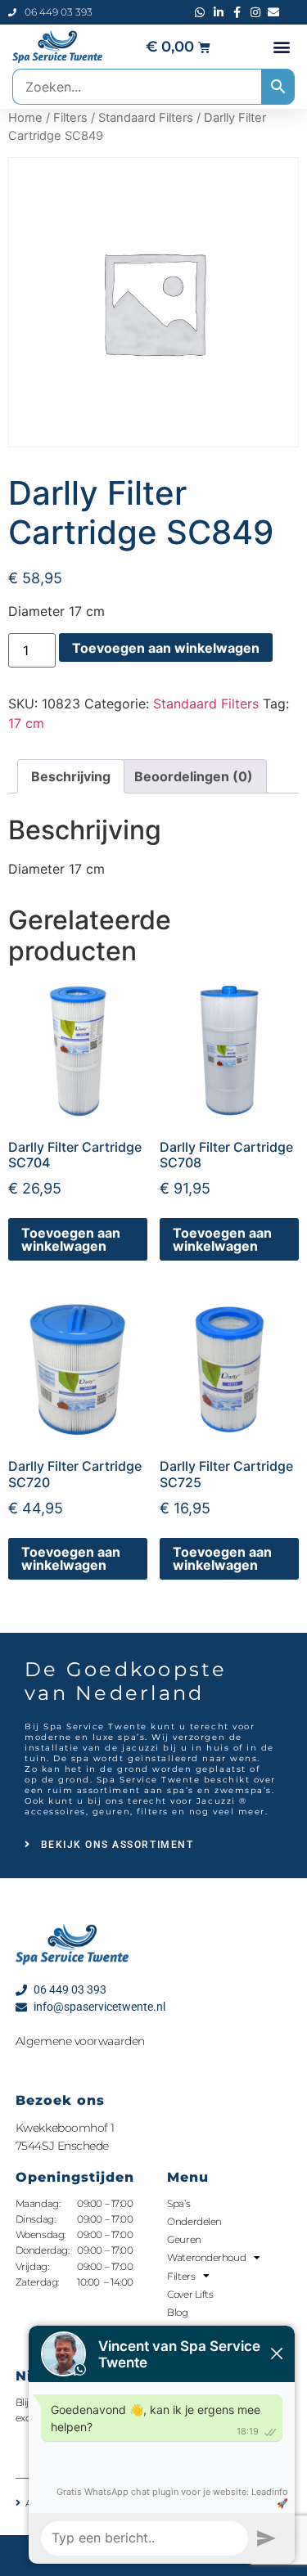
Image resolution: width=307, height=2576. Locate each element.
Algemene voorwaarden (80, 2041)
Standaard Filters (146, 118)
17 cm (26, 723)
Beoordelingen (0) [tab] (194, 776)
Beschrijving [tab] (71, 776)
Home (25, 118)
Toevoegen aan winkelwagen (166, 648)
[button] (281, 47)
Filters (70, 118)
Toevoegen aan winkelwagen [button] (71, 1239)
